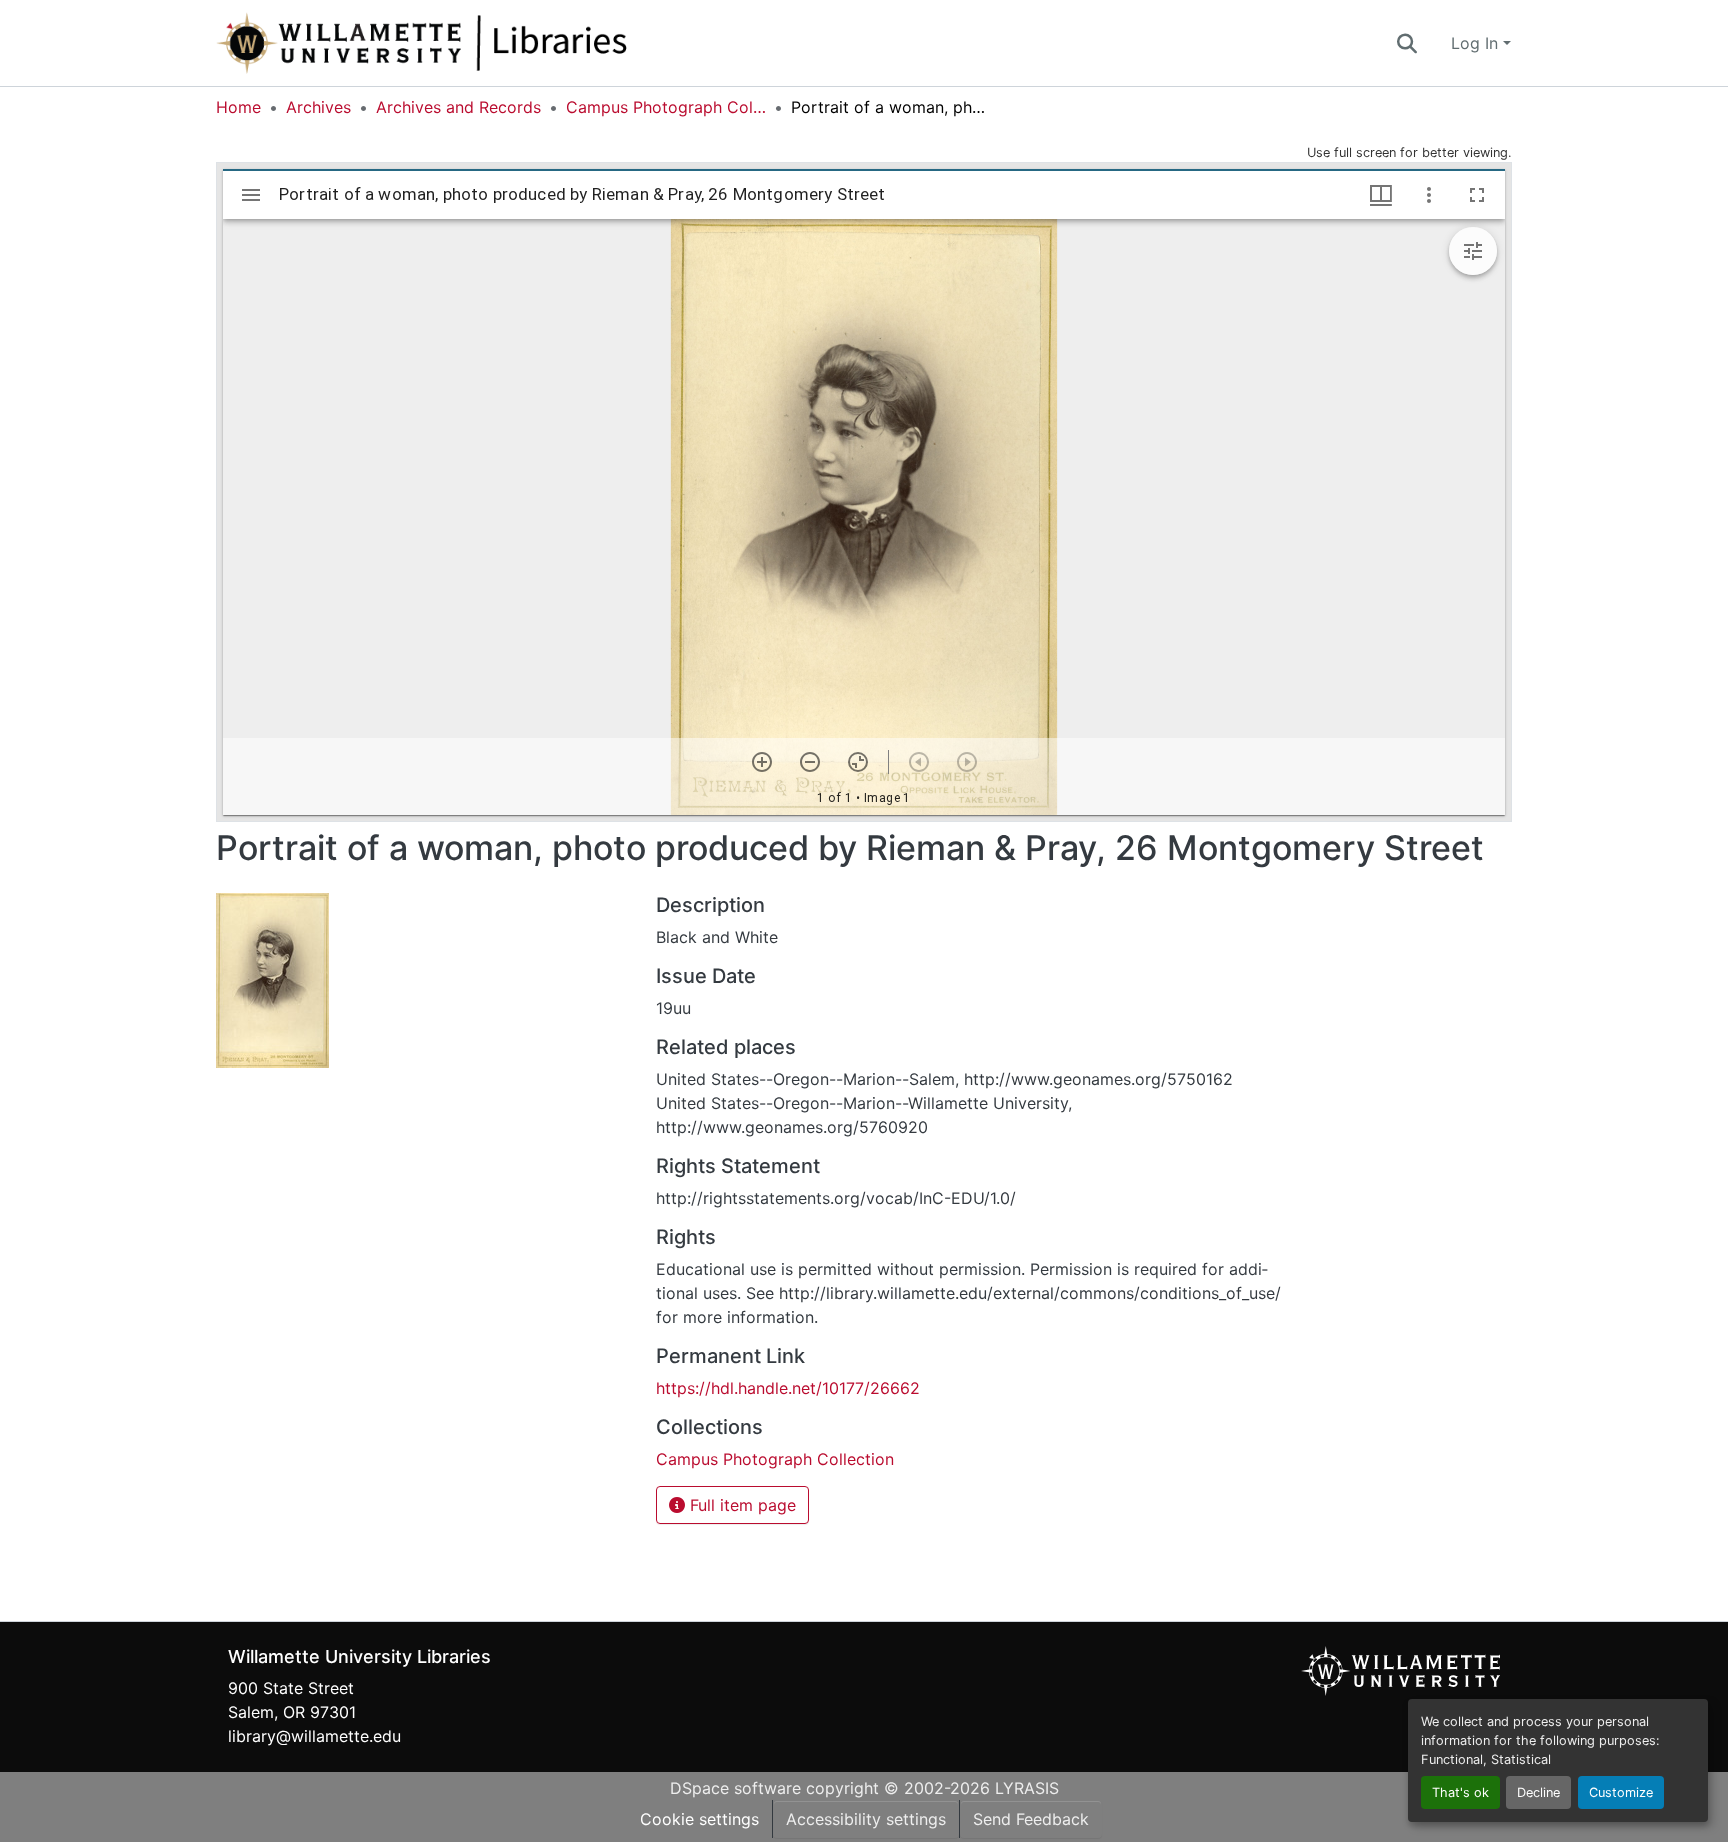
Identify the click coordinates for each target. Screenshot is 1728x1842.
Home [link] (238, 107)
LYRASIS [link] (1027, 1788)
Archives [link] (318, 107)
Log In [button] (1477, 43)
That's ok (1460, 1792)
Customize (1621, 1792)
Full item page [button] (740, 1505)
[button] (488, 43)
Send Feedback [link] (1031, 1819)
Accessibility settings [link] (866, 1819)
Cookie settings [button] (699, 1819)
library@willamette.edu (314, 1736)
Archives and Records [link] (458, 107)
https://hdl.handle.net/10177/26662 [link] (788, 1388)
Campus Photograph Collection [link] (666, 107)
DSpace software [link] (735, 1788)
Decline (1538, 1792)
